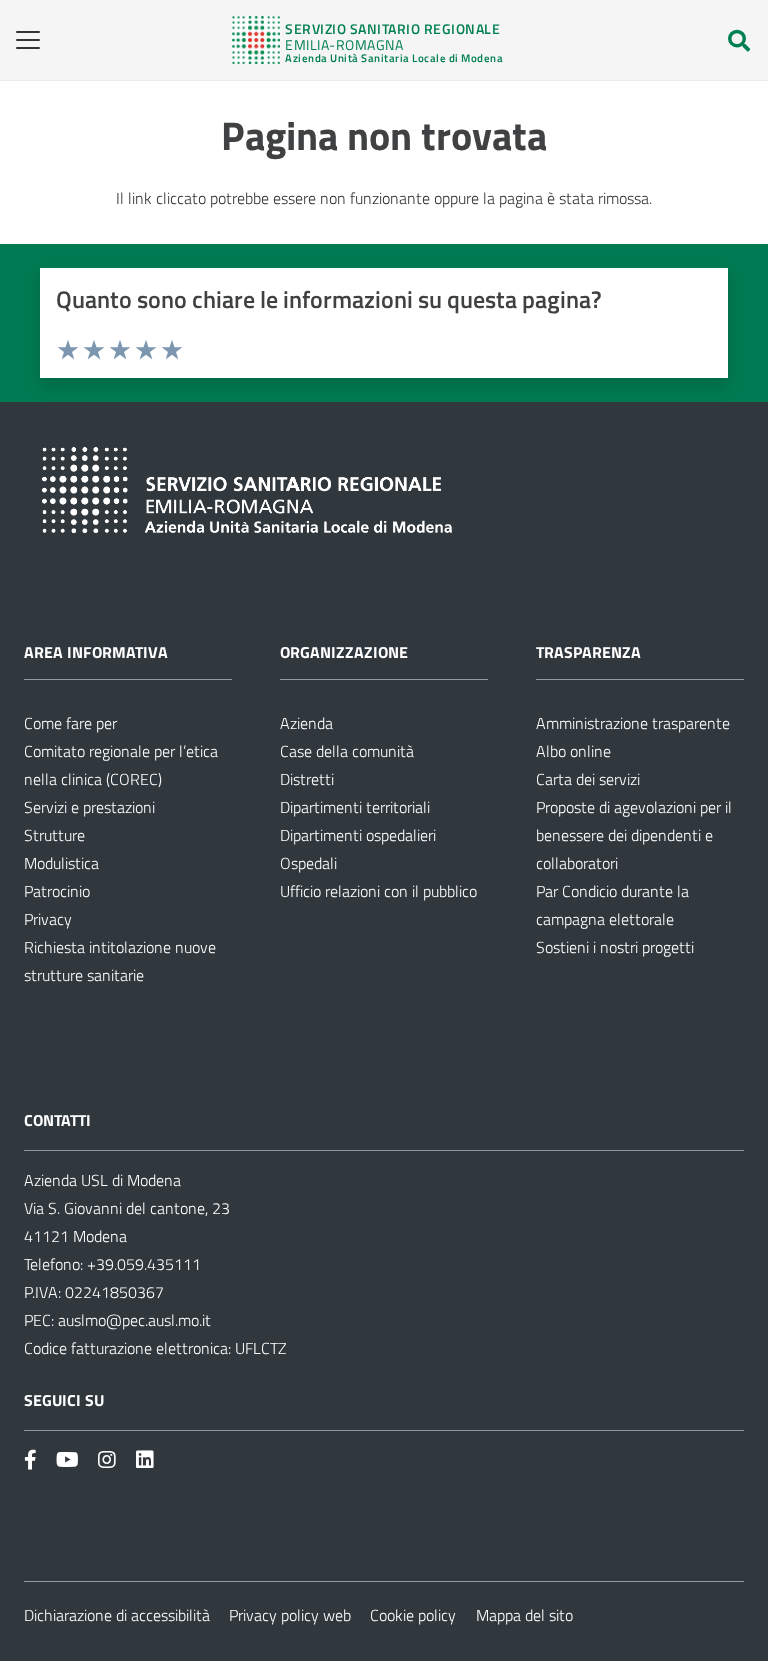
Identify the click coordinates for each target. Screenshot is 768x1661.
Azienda (306, 723)
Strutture (54, 835)
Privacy (48, 919)
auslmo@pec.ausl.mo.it (134, 1320)
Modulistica (61, 863)
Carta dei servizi (588, 779)
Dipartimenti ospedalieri (358, 835)
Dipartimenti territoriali (355, 807)
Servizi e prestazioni (89, 807)
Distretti (307, 779)
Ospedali (308, 863)
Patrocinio (57, 891)
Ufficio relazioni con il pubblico (378, 891)
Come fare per (70, 723)
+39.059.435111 (142, 1264)
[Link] (367, 40)
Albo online (573, 751)
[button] (21, 40)
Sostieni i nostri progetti (615, 947)
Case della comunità (347, 751)
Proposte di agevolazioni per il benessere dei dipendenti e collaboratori (634, 835)
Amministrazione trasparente (633, 723)
